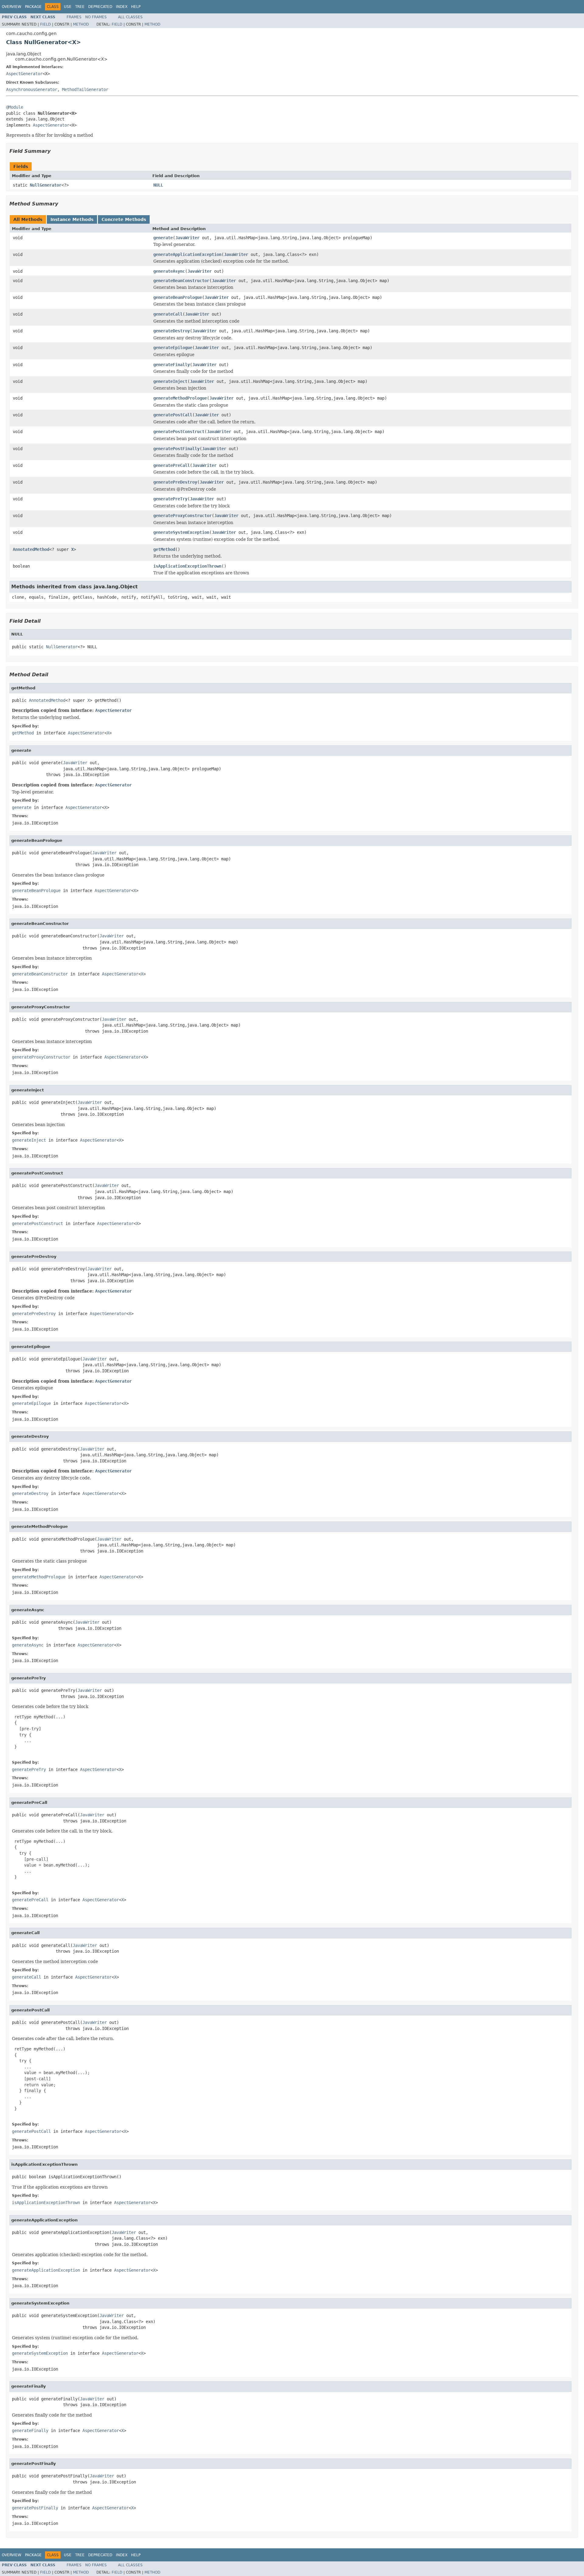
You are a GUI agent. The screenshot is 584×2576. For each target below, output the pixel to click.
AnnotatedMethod (31, 549)
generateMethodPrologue (180, 398)
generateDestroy (172, 331)
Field (45, 24)
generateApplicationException (187, 254)
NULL (158, 185)
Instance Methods (72, 219)
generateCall (168, 314)
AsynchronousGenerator (32, 89)
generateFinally (172, 365)
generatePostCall (173, 415)
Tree (80, 7)
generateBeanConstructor (181, 281)
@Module (15, 107)
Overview (12, 7)
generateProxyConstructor (182, 516)
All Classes (130, 17)
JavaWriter (187, 238)
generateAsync (169, 271)
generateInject (170, 381)
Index (122, 7)
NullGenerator (46, 185)
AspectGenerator (24, 74)
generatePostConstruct (179, 432)
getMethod (164, 549)
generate (163, 238)
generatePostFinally (176, 449)
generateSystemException (181, 532)
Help (136, 7)
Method (81, 24)
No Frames (96, 17)
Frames (74, 17)
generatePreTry (170, 499)
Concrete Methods (124, 219)
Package (33, 7)
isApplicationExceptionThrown (187, 566)
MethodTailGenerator (85, 89)
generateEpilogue (173, 348)
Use (68, 7)
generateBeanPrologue (178, 297)
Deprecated (100, 7)
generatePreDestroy (175, 482)
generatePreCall (172, 465)
